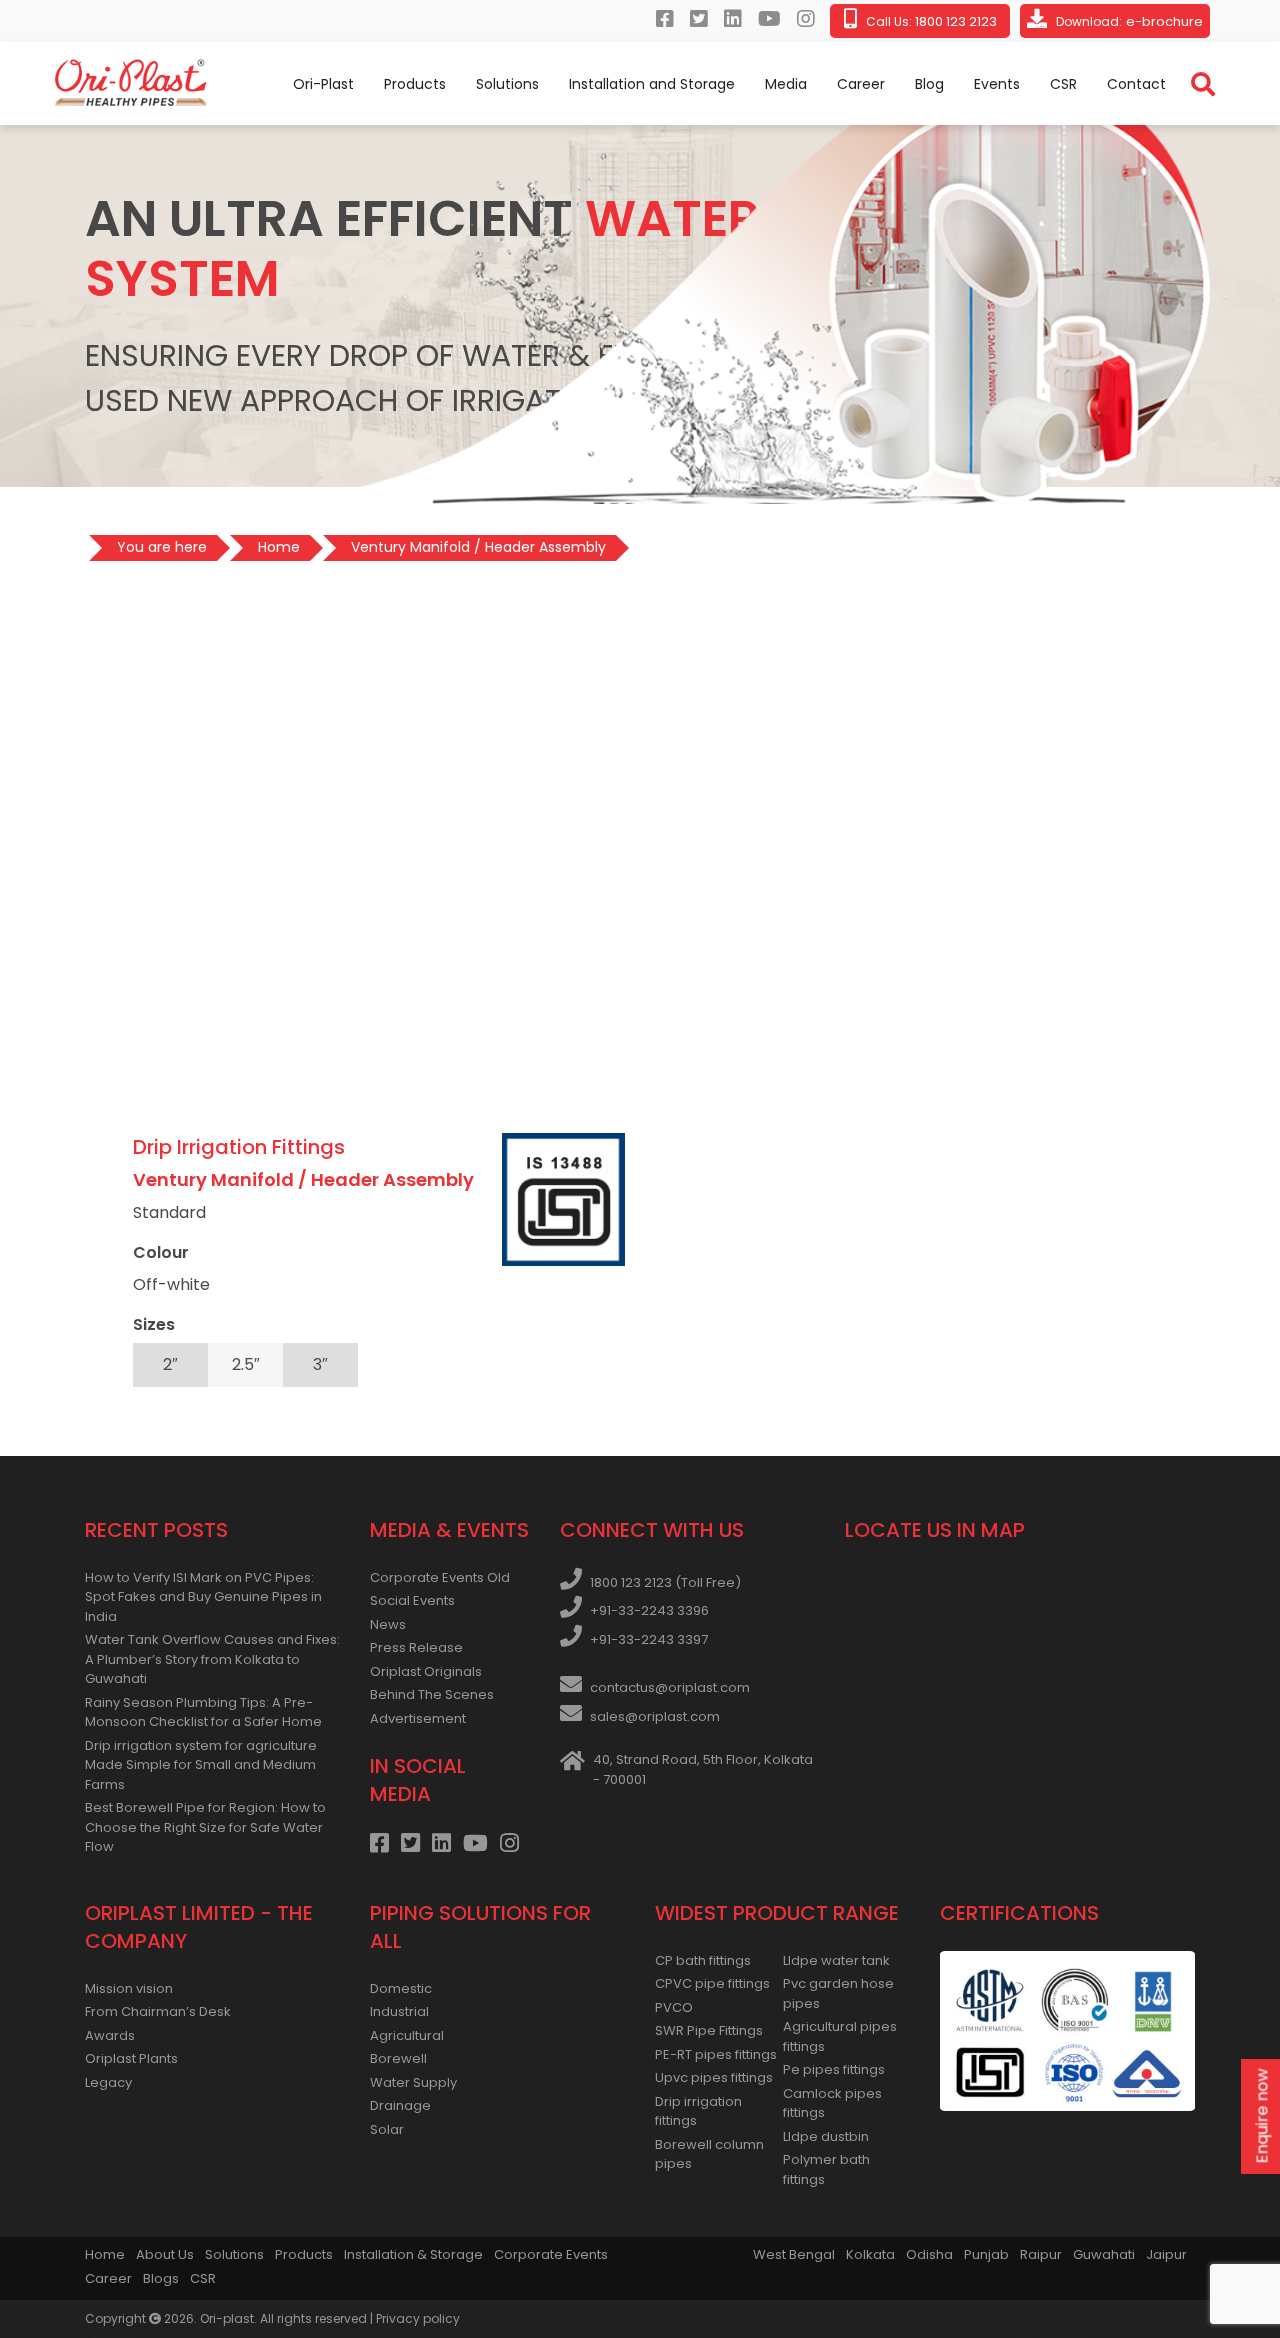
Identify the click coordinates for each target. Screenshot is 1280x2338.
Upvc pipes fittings (714, 2077)
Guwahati (1104, 2254)
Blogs (161, 2278)
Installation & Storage (413, 2254)
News (388, 1624)
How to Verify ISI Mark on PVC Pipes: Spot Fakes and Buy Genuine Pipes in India (203, 1597)
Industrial (399, 2011)
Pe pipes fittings (834, 2069)
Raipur (1041, 2254)
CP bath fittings (703, 1960)
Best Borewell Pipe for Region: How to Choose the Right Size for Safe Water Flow (205, 1827)
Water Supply (413, 2082)
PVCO (674, 2007)
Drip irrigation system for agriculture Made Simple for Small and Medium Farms (201, 1765)
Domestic (401, 1988)
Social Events (412, 1600)
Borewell (398, 2058)
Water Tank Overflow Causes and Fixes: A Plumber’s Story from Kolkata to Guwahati (212, 1659)
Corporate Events (551, 2254)
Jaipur (1166, 2254)
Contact (1136, 84)
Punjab (986, 2254)
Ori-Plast (323, 84)
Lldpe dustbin (826, 2136)
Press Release (416, 1647)
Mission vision (129, 1988)
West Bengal (794, 2254)
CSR (1063, 84)
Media (786, 84)
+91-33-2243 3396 (649, 1610)
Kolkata (870, 2254)
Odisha (929, 2254)
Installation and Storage (652, 84)
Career (861, 84)
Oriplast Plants (131, 2058)
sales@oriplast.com (655, 1716)
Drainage (400, 2105)
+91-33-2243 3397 (649, 1639)
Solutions (507, 84)
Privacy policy (418, 2318)
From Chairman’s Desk (158, 2011)
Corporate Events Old (440, 1577)
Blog (929, 84)
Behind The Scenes (432, 1694)
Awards (110, 2035)
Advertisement (418, 1718)
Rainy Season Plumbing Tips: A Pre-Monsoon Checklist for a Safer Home (203, 1712)
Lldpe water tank (836, 1960)
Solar (387, 2129)
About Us (165, 2254)
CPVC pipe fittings (712, 1983)
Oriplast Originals (426, 1671)
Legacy (108, 2082)
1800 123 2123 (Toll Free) (665, 1582)
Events (997, 84)
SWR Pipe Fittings (709, 2030)
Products (415, 84)
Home (105, 2254)
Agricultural (407, 2035)
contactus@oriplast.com (670, 1687)
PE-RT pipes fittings (716, 2054)
